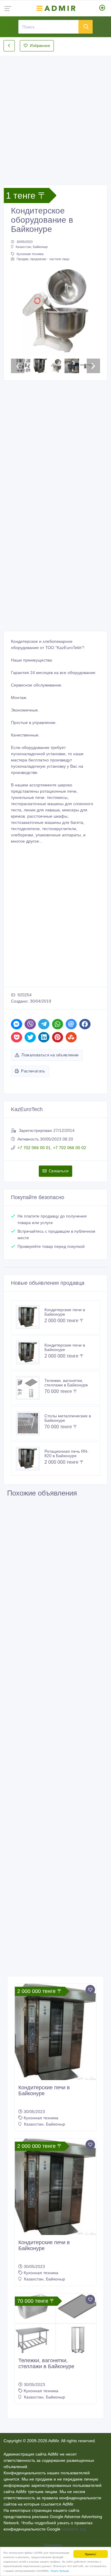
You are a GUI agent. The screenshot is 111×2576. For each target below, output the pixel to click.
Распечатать (33, 1071)
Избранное (40, 46)
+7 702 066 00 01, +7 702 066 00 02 (52, 1148)
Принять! (91, 2554)
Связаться (59, 1171)
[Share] (17, 1024)
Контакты (54, 2545)
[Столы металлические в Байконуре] (30, 1423)
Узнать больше (60, 2570)
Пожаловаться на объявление (50, 1055)
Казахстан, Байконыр (32, 247)
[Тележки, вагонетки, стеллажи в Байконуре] (30, 1388)
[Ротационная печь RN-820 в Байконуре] (30, 1459)
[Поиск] (86, 27)
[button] (18, 311)
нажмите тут (73, 2529)
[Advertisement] (55, 116)
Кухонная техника (30, 254)
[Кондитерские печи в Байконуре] (30, 1317)
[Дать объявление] (102, 8)
